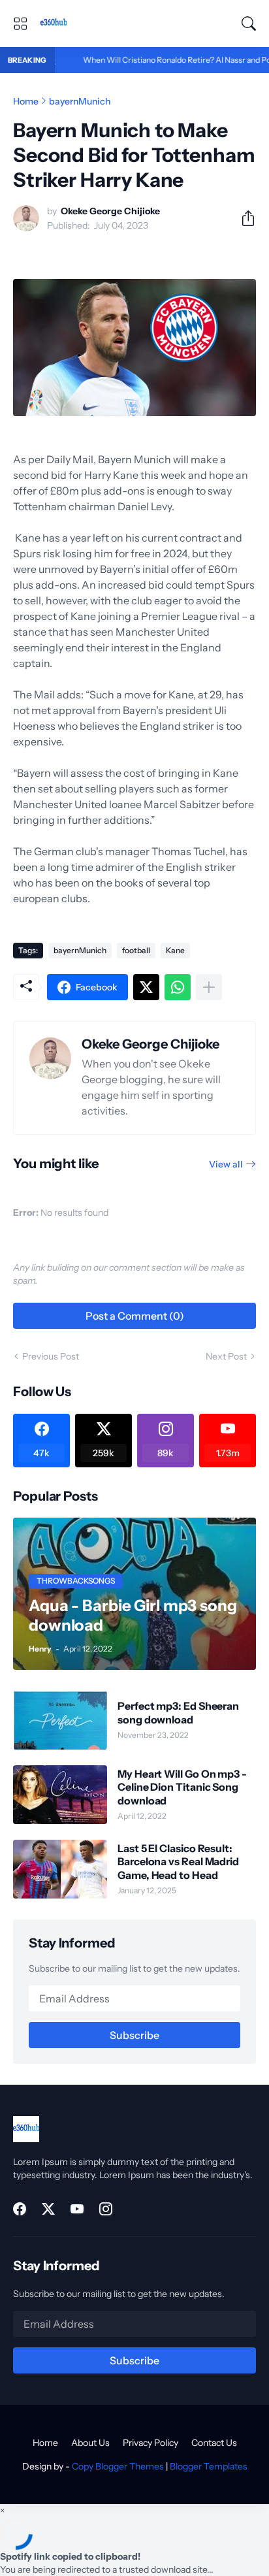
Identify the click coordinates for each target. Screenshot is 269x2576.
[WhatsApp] (178, 987)
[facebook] (20, 2209)
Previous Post (51, 1356)
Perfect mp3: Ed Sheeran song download (178, 1712)
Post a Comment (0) (135, 1316)
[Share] (243, 218)
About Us (90, 2443)
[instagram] (106, 2209)
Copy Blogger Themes (118, 2466)
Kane (175, 950)
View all (226, 1164)
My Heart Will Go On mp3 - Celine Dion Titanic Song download (182, 1787)
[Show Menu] (20, 24)
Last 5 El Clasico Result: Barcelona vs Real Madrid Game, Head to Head (178, 1862)
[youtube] (77, 2209)
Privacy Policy (150, 2443)
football (136, 950)
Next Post (226, 1356)
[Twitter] (146, 987)
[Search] (249, 24)
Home (26, 101)
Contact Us (214, 2443)
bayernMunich (80, 101)
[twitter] (48, 2209)
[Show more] (209, 987)
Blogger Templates (209, 2466)
